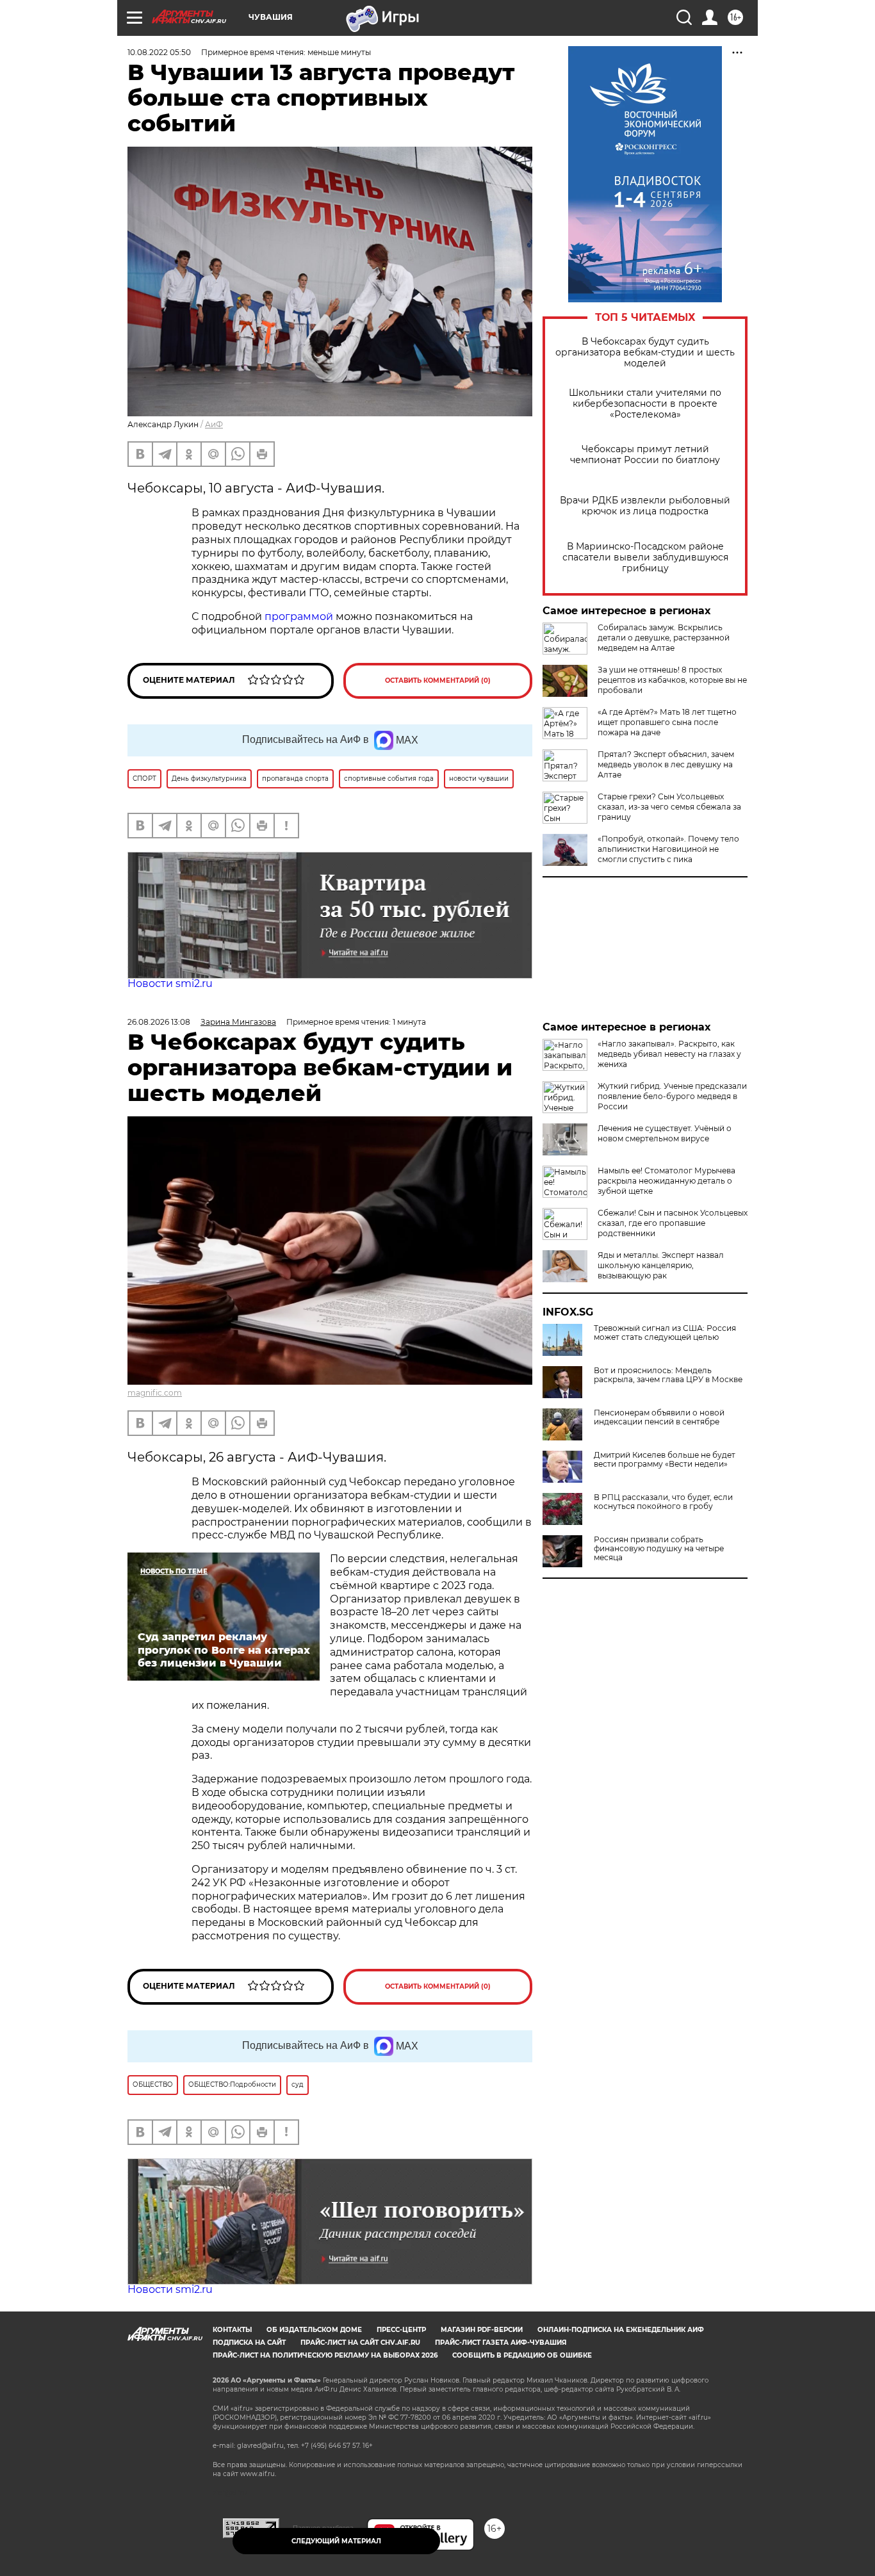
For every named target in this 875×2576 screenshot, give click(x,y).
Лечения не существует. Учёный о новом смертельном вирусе (665, 1133)
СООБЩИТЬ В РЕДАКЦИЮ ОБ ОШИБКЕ (522, 2355)
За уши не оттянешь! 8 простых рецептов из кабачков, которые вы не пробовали (672, 680)
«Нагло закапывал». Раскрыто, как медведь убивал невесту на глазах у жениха (669, 1054)
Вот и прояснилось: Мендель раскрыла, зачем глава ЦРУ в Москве (668, 1375)
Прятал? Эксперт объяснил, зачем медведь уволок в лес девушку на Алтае (666, 764)
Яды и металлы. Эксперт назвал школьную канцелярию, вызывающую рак (661, 1265)
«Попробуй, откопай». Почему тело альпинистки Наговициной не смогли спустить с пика (668, 849)
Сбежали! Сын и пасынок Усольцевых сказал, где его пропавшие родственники (673, 1223)
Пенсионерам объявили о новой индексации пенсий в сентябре (659, 1417)
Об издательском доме (314, 2330)
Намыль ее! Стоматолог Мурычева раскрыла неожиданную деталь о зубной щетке (666, 1181)
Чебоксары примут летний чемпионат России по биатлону (645, 455)
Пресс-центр (401, 2330)
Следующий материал (336, 2541)
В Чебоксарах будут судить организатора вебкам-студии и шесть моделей (645, 353)
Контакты (232, 2330)
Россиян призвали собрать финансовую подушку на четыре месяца (659, 1549)
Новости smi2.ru (170, 983)
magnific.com (155, 1393)
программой (299, 616)
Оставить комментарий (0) (438, 681)
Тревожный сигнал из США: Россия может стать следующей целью (665, 1333)
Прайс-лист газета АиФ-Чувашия (501, 2343)
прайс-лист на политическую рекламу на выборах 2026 (325, 2355)
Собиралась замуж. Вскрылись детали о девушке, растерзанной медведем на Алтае (664, 638)
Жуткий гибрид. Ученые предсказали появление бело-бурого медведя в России (672, 1096)
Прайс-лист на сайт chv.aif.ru (360, 2343)
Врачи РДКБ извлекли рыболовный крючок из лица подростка (645, 506)
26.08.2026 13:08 (159, 1022)
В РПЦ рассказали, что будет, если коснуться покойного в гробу (663, 1502)
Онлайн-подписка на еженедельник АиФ (621, 2330)
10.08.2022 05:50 (159, 52)
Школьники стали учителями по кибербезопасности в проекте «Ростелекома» (645, 404)
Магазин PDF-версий (482, 2330)
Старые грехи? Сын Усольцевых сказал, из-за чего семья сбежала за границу (669, 807)
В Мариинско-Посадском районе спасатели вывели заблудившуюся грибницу (645, 558)
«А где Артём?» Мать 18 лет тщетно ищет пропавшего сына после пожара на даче (667, 722)
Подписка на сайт (249, 2343)
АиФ (214, 424)
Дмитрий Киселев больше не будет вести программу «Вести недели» (665, 1460)
